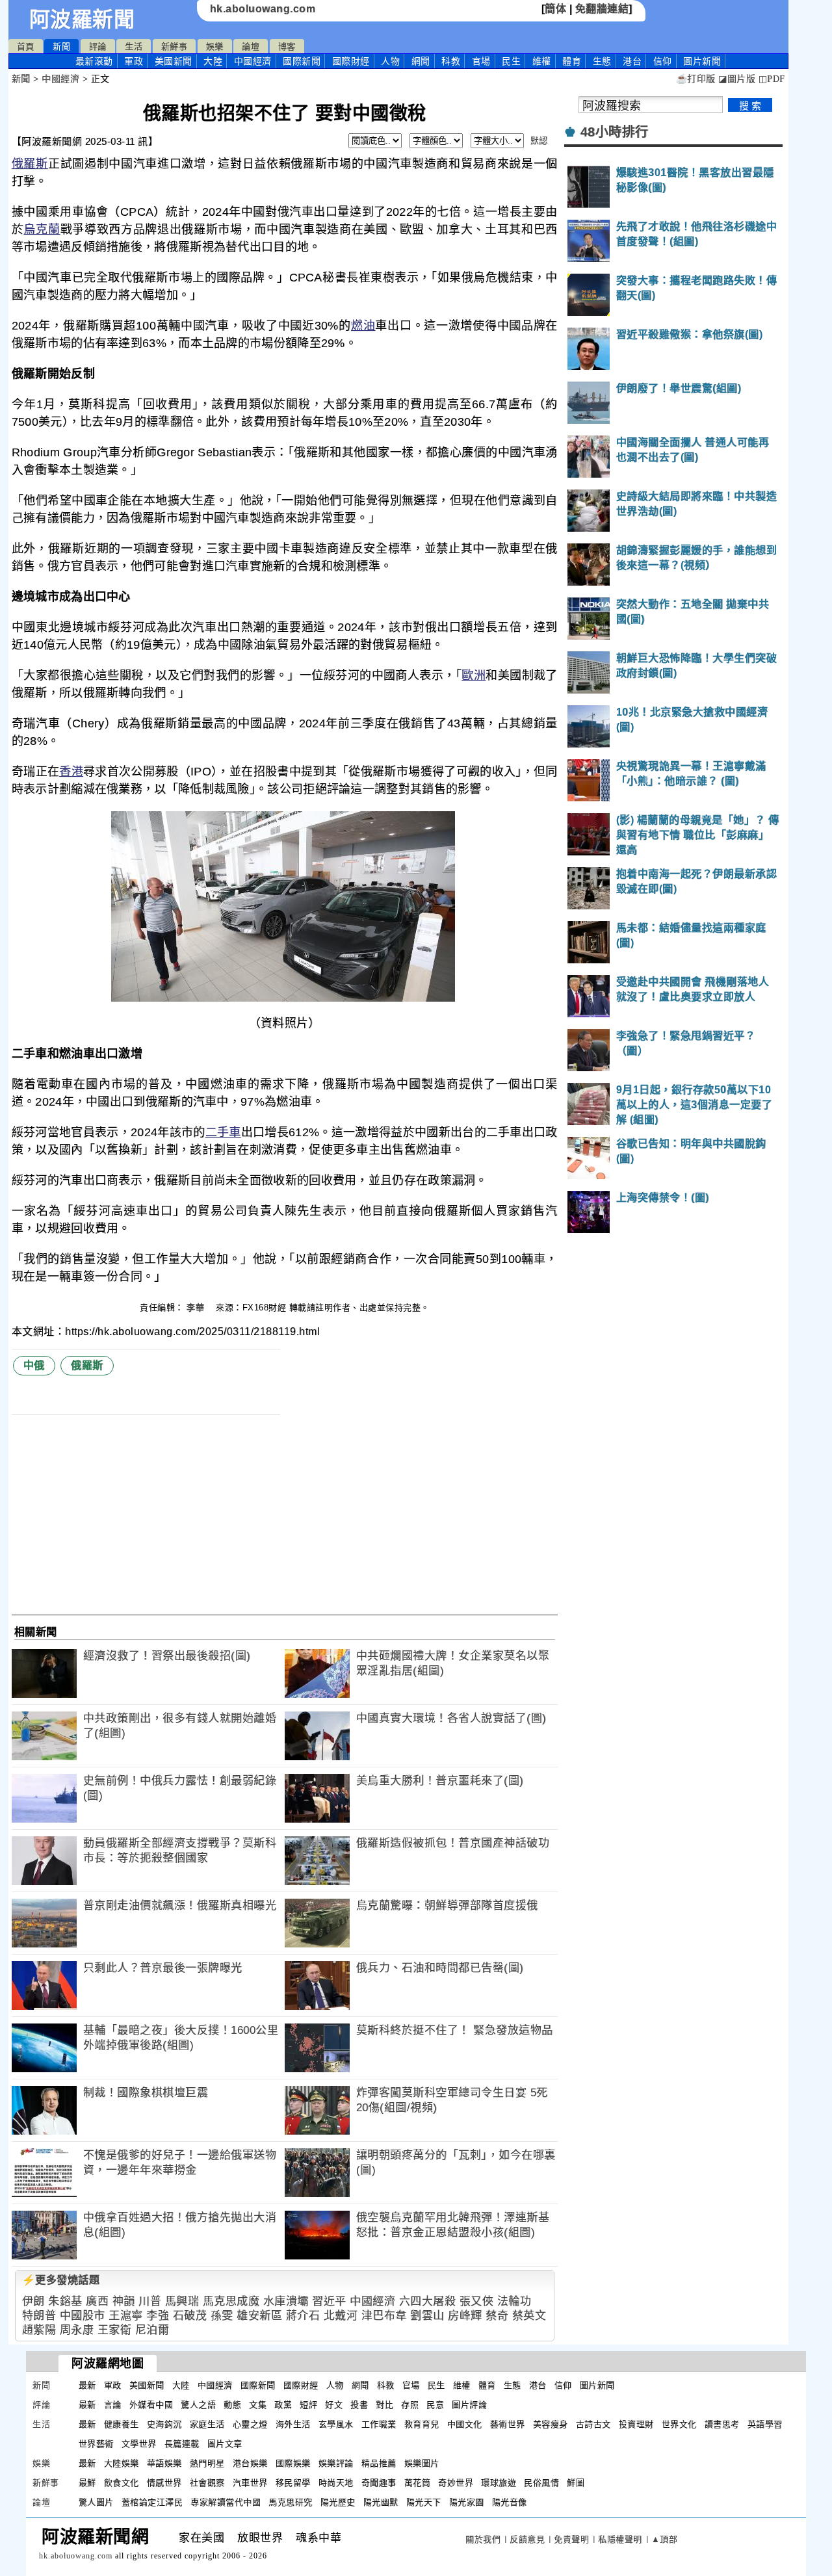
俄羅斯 (30, 164)
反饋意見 (527, 2539)
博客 (287, 46)
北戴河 (341, 2316)
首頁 (26, 46)
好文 (334, 2405)
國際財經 (351, 61)
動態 (232, 2405)
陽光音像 (510, 2502)
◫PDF (772, 79)
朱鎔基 (65, 2301)
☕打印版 (696, 79)
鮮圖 (576, 2483)
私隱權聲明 (620, 2539)
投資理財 (636, 2424)
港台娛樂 (250, 2463)
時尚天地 (336, 2483)
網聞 (421, 61)
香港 (71, 772)
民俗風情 (541, 2483)
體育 (572, 61)
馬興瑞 (182, 2301)
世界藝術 (96, 2444)
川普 (150, 2301)
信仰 (663, 61)
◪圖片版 (737, 79)
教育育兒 (422, 2424)
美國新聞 (174, 61)
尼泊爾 (152, 2330)
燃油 (363, 326)
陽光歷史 (338, 2502)
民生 (511, 61)
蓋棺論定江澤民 (152, 2502)
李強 (158, 2316)
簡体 (555, 9)
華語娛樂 (164, 2463)
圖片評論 (469, 2405)
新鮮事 (175, 46)
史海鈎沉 (164, 2424)
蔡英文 (529, 2316)
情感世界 (164, 2483)
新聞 (61, 46)
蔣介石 (303, 2316)
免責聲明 (571, 2539)
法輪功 (514, 2301)
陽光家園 (467, 2502)
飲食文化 (122, 2483)
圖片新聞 (597, 2385)
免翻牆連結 (602, 9)
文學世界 (139, 2444)
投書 (359, 2405)
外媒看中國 (151, 2405)
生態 (602, 61)
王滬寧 (126, 2316)
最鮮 (87, 2483)
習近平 (329, 2301)
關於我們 (483, 2539)
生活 (134, 46)
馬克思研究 (291, 2502)
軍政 (134, 61)
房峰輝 (465, 2316)
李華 (197, 1308)
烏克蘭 (42, 229)
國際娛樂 (293, 2463)
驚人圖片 (96, 2502)
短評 (308, 2405)
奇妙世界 (456, 2483)
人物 (390, 61)
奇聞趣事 (379, 2483)
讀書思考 (722, 2424)
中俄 (34, 1365)
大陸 (213, 61)
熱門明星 (207, 2463)
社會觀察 (207, 2483)
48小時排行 (615, 132)
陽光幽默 (381, 2502)
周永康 (77, 2330)
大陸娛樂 (122, 2463)
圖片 (702, 61)
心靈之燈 (250, 2424)
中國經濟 (253, 61)
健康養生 (122, 2424)
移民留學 (293, 2483)
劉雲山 (427, 2316)
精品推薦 (379, 2463)
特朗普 (39, 2316)
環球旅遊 (499, 2483)
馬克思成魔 (231, 2301)
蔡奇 (497, 2316)
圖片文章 (225, 2444)
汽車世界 (250, 2483)
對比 (384, 2405)
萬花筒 (418, 2483)
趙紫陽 (39, 2330)
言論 (113, 2405)
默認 (539, 141)
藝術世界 (508, 2424)
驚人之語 (198, 2405)
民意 (435, 2405)
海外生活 (293, 2424)
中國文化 (465, 2424)
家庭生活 (207, 2424)
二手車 (223, 1132)
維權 (542, 61)
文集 (258, 2405)
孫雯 (222, 2316)
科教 (451, 61)
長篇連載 (182, 2444)
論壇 (251, 46)
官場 (481, 61)
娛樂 (215, 46)
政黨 (283, 2405)
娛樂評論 (336, 2463)
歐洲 (474, 675)
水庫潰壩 (286, 2301)
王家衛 (115, 2330)
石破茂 (190, 2316)
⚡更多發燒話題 (61, 2280)
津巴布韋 (384, 2316)
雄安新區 (259, 2316)
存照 (410, 2405)
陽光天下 (424, 2502)
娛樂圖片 (422, 2463)
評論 (98, 46)
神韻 (124, 2301)
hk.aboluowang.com (263, 9)
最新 (94, 61)
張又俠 (477, 2301)
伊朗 (33, 2301)
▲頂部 (665, 2539)
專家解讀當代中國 (226, 2502)
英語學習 (765, 2424)
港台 (632, 61)
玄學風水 (336, 2424)
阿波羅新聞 (82, 20)
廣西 (97, 2301)
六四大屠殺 (428, 2301)
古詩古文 (593, 2424)
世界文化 (679, 2424)
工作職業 (379, 2424)
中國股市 (83, 2316)
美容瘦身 (551, 2424)
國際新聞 (302, 61)
